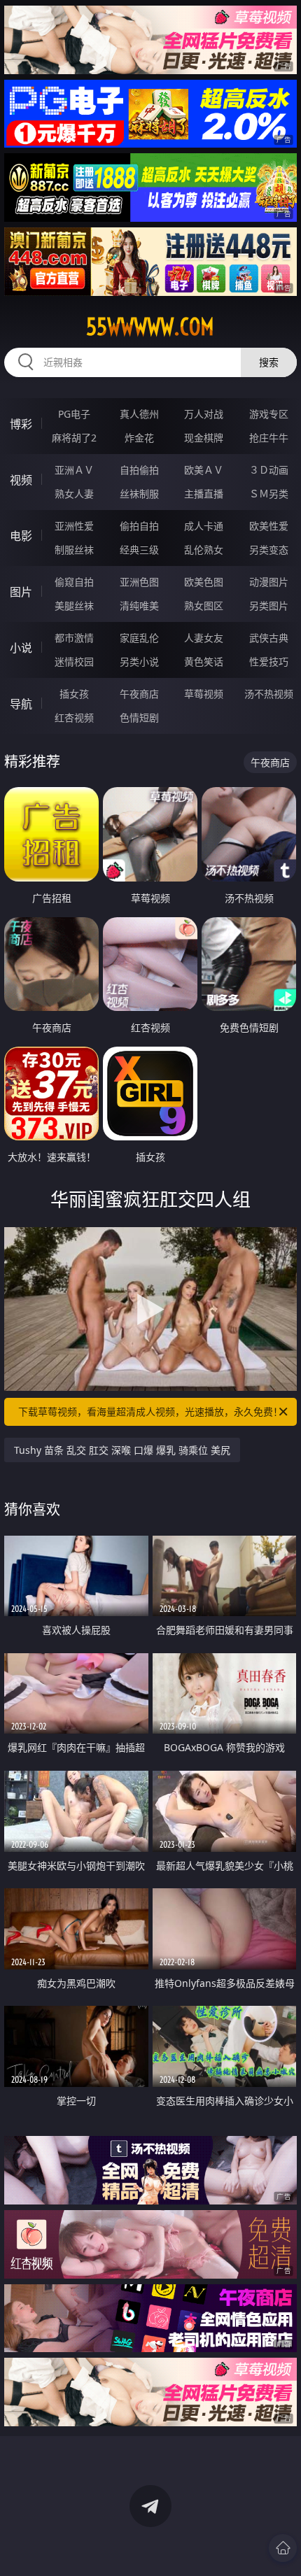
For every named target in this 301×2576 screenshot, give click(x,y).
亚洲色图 (139, 582)
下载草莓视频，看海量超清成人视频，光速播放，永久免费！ (150, 1411)
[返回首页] (283, 2548)
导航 (21, 704)
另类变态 (269, 550)
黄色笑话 (204, 661)
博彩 (21, 424)
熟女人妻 (74, 494)
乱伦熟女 (204, 550)
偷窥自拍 (74, 582)
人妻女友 (204, 638)
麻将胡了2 (74, 438)
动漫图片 (269, 582)
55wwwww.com (150, 327)
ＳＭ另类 (269, 494)
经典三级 (139, 550)
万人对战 (204, 414)
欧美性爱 (269, 526)
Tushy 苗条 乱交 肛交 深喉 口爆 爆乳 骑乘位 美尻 (122, 1450)
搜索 (269, 362)
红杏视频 (74, 717)
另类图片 (269, 606)
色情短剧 (139, 717)
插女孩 (74, 694)
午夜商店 (139, 694)
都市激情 (74, 638)
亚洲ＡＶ (74, 470)
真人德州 (139, 414)
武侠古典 (269, 638)
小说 (21, 648)
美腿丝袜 (74, 606)
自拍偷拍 (139, 470)
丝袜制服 (139, 494)
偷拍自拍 (139, 526)
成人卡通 (204, 526)
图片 (21, 592)
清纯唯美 (139, 606)
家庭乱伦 (139, 638)
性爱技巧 (269, 661)
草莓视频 (204, 694)
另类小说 (139, 661)
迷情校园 (74, 661)
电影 (21, 536)
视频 (21, 480)
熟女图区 (204, 606)
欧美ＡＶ (204, 470)
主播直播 (204, 494)
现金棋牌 (204, 438)
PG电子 (74, 414)
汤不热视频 (269, 694)
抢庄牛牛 (269, 438)
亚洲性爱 (74, 526)
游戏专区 (269, 414)
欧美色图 (204, 582)
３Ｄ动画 (269, 470)
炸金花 (139, 438)
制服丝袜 (74, 550)
